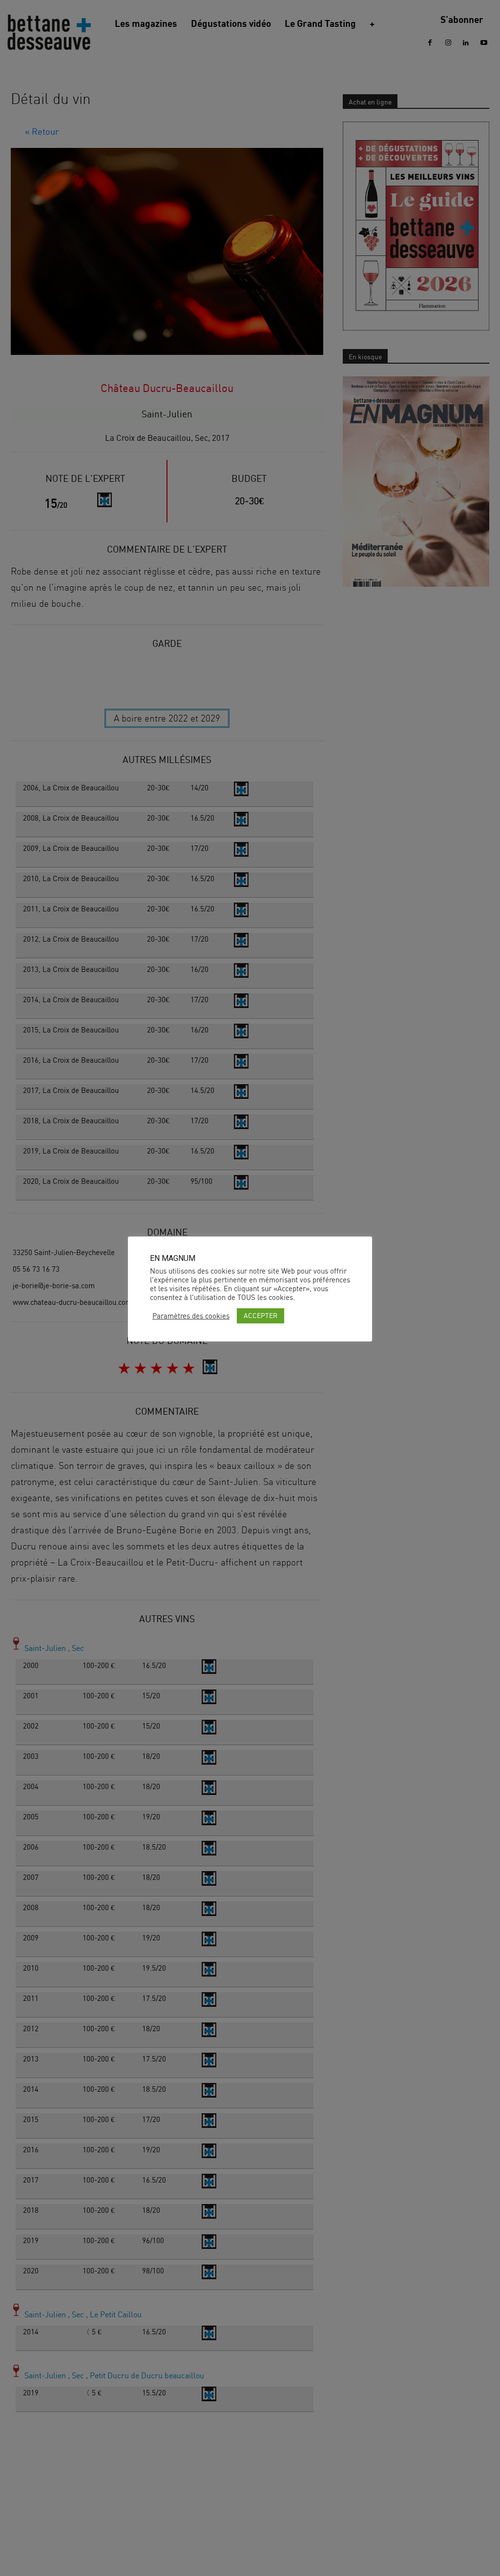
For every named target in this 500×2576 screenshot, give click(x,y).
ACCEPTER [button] (260, 1315)
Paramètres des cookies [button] (191, 1316)
